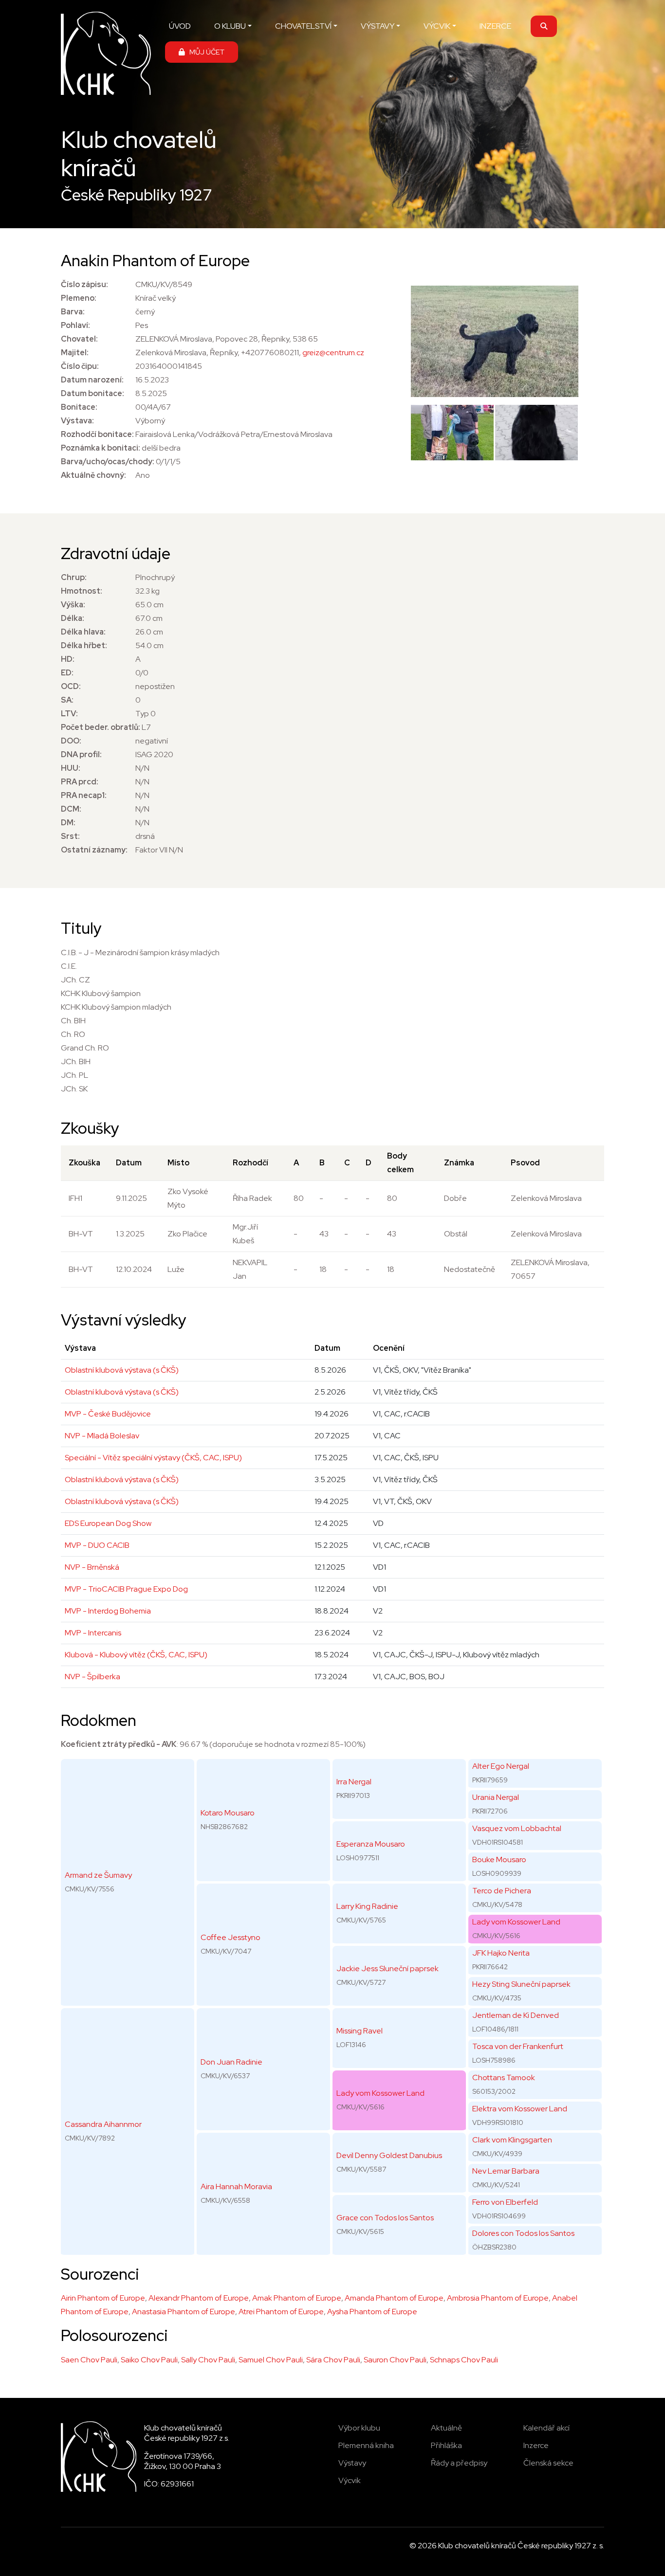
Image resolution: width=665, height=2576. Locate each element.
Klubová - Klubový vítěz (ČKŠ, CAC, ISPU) (136, 1655)
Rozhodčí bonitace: (97, 434)
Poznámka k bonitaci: (101, 448)
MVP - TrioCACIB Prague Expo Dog (126, 1589)
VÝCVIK (437, 26)
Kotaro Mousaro (228, 1813)
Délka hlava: (83, 632)
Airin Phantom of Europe (103, 2298)
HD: (68, 659)
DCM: (71, 809)
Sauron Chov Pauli (395, 2360)
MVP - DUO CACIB (97, 1545)
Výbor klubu (359, 2428)
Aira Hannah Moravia (236, 2186)
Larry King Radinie (367, 1906)
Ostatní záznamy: (94, 850)
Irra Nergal (354, 1782)
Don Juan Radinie (231, 2062)
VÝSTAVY (378, 26)
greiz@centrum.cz (333, 353)
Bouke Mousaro (499, 1859)
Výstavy (352, 2463)
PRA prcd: (80, 782)
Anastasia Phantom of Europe (184, 2312)
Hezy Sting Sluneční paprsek (521, 1984)
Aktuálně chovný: (93, 475)
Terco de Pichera (502, 1891)
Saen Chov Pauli (89, 2360)
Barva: (73, 312)
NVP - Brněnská (92, 1567)
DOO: (71, 741)
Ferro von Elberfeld (505, 2202)
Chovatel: (79, 339)
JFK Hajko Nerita (501, 1953)
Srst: (70, 836)
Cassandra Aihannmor (103, 2124)
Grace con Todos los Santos (385, 2218)
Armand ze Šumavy (98, 1875)
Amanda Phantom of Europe (394, 2298)
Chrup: (74, 577)
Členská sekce (548, 2463)
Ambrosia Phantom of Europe (498, 2298)
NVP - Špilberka (92, 1677)
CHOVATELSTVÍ (303, 26)
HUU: (71, 768)
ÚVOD (180, 26)
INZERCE (495, 26)
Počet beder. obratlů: (101, 727)
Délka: (73, 618)
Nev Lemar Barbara (506, 2171)
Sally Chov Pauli (208, 2360)
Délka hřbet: (84, 645)
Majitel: (75, 353)
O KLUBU (230, 26)
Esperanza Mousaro (371, 1844)
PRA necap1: (84, 795)
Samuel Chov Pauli (271, 2360)
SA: (67, 700)
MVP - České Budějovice (108, 1414)
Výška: (73, 605)
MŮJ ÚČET (205, 52)
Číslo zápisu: (84, 284)
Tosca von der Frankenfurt (518, 2046)
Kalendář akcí (546, 2428)
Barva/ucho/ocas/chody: (108, 462)
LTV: (69, 714)
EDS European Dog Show (108, 1523)
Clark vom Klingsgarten (512, 2140)
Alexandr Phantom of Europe (199, 2298)
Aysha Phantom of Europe (372, 2312)
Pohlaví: (75, 325)
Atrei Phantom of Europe (281, 2312)
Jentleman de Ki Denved (516, 2015)
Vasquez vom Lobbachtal (517, 1828)
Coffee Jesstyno (231, 1937)
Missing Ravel (360, 2031)
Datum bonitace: (92, 393)
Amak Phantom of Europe (297, 2298)
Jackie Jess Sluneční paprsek (388, 1968)
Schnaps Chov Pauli (464, 2360)
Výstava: (77, 421)
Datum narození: (92, 380)
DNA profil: (81, 754)
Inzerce (536, 2445)
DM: (68, 823)
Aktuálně (446, 2428)
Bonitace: (79, 407)
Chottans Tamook (504, 2077)
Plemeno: (79, 298)
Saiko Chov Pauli (149, 2360)
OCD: (71, 686)
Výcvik (350, 2480)
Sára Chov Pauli (333, 2360)
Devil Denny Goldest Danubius (389, 2155)
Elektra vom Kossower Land (520, 2109)
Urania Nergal (496, 1797)
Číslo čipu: (80, 366)
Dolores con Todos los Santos (523, 2233)
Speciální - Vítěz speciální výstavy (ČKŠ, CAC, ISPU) (153, 1458)
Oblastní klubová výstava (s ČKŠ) (122, 1370)
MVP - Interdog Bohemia (108, 1611)
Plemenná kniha (366, 2445)
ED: (67, 673)
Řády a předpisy (459, 2463)
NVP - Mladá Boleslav (102, 1436)
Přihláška (446, 2445)
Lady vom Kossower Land (380, 2093)
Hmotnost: (82, 591)
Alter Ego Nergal (501, 1766)
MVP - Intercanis (93, 1633)
